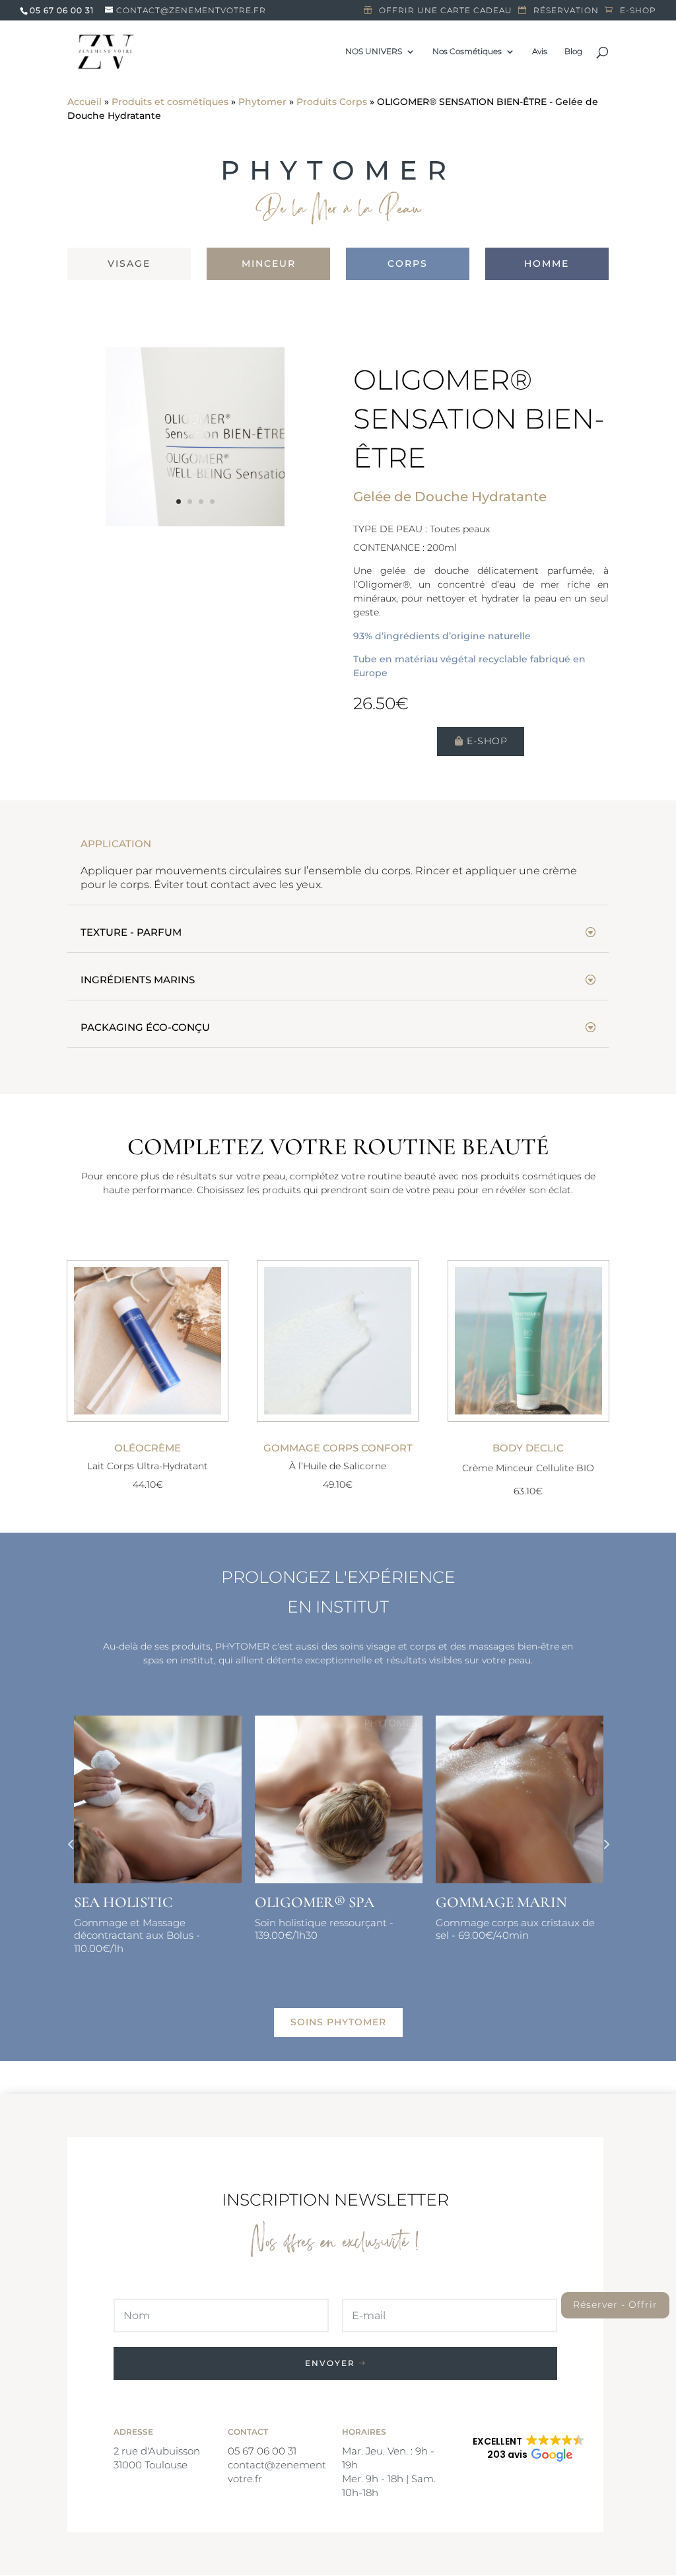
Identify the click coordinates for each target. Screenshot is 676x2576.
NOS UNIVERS (374, 52)
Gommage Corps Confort (338, 1448)
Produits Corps (332, 102)
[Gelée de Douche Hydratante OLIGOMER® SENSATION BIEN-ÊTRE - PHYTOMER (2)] (195, 523)
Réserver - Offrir (615, 2305)
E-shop (638, 11)
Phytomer (262, 102)
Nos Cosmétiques (467, 52)
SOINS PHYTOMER (338, 2022)
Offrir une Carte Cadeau (446, 11)
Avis (540, 52)
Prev (71, 1844)
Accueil (84, 102)
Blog (573, 52)
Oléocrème (148, 1448)
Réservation (566, 11)
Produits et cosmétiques (170, 102)
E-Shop (487, 741)
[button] (529, 2449)
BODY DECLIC (528, 1448)
